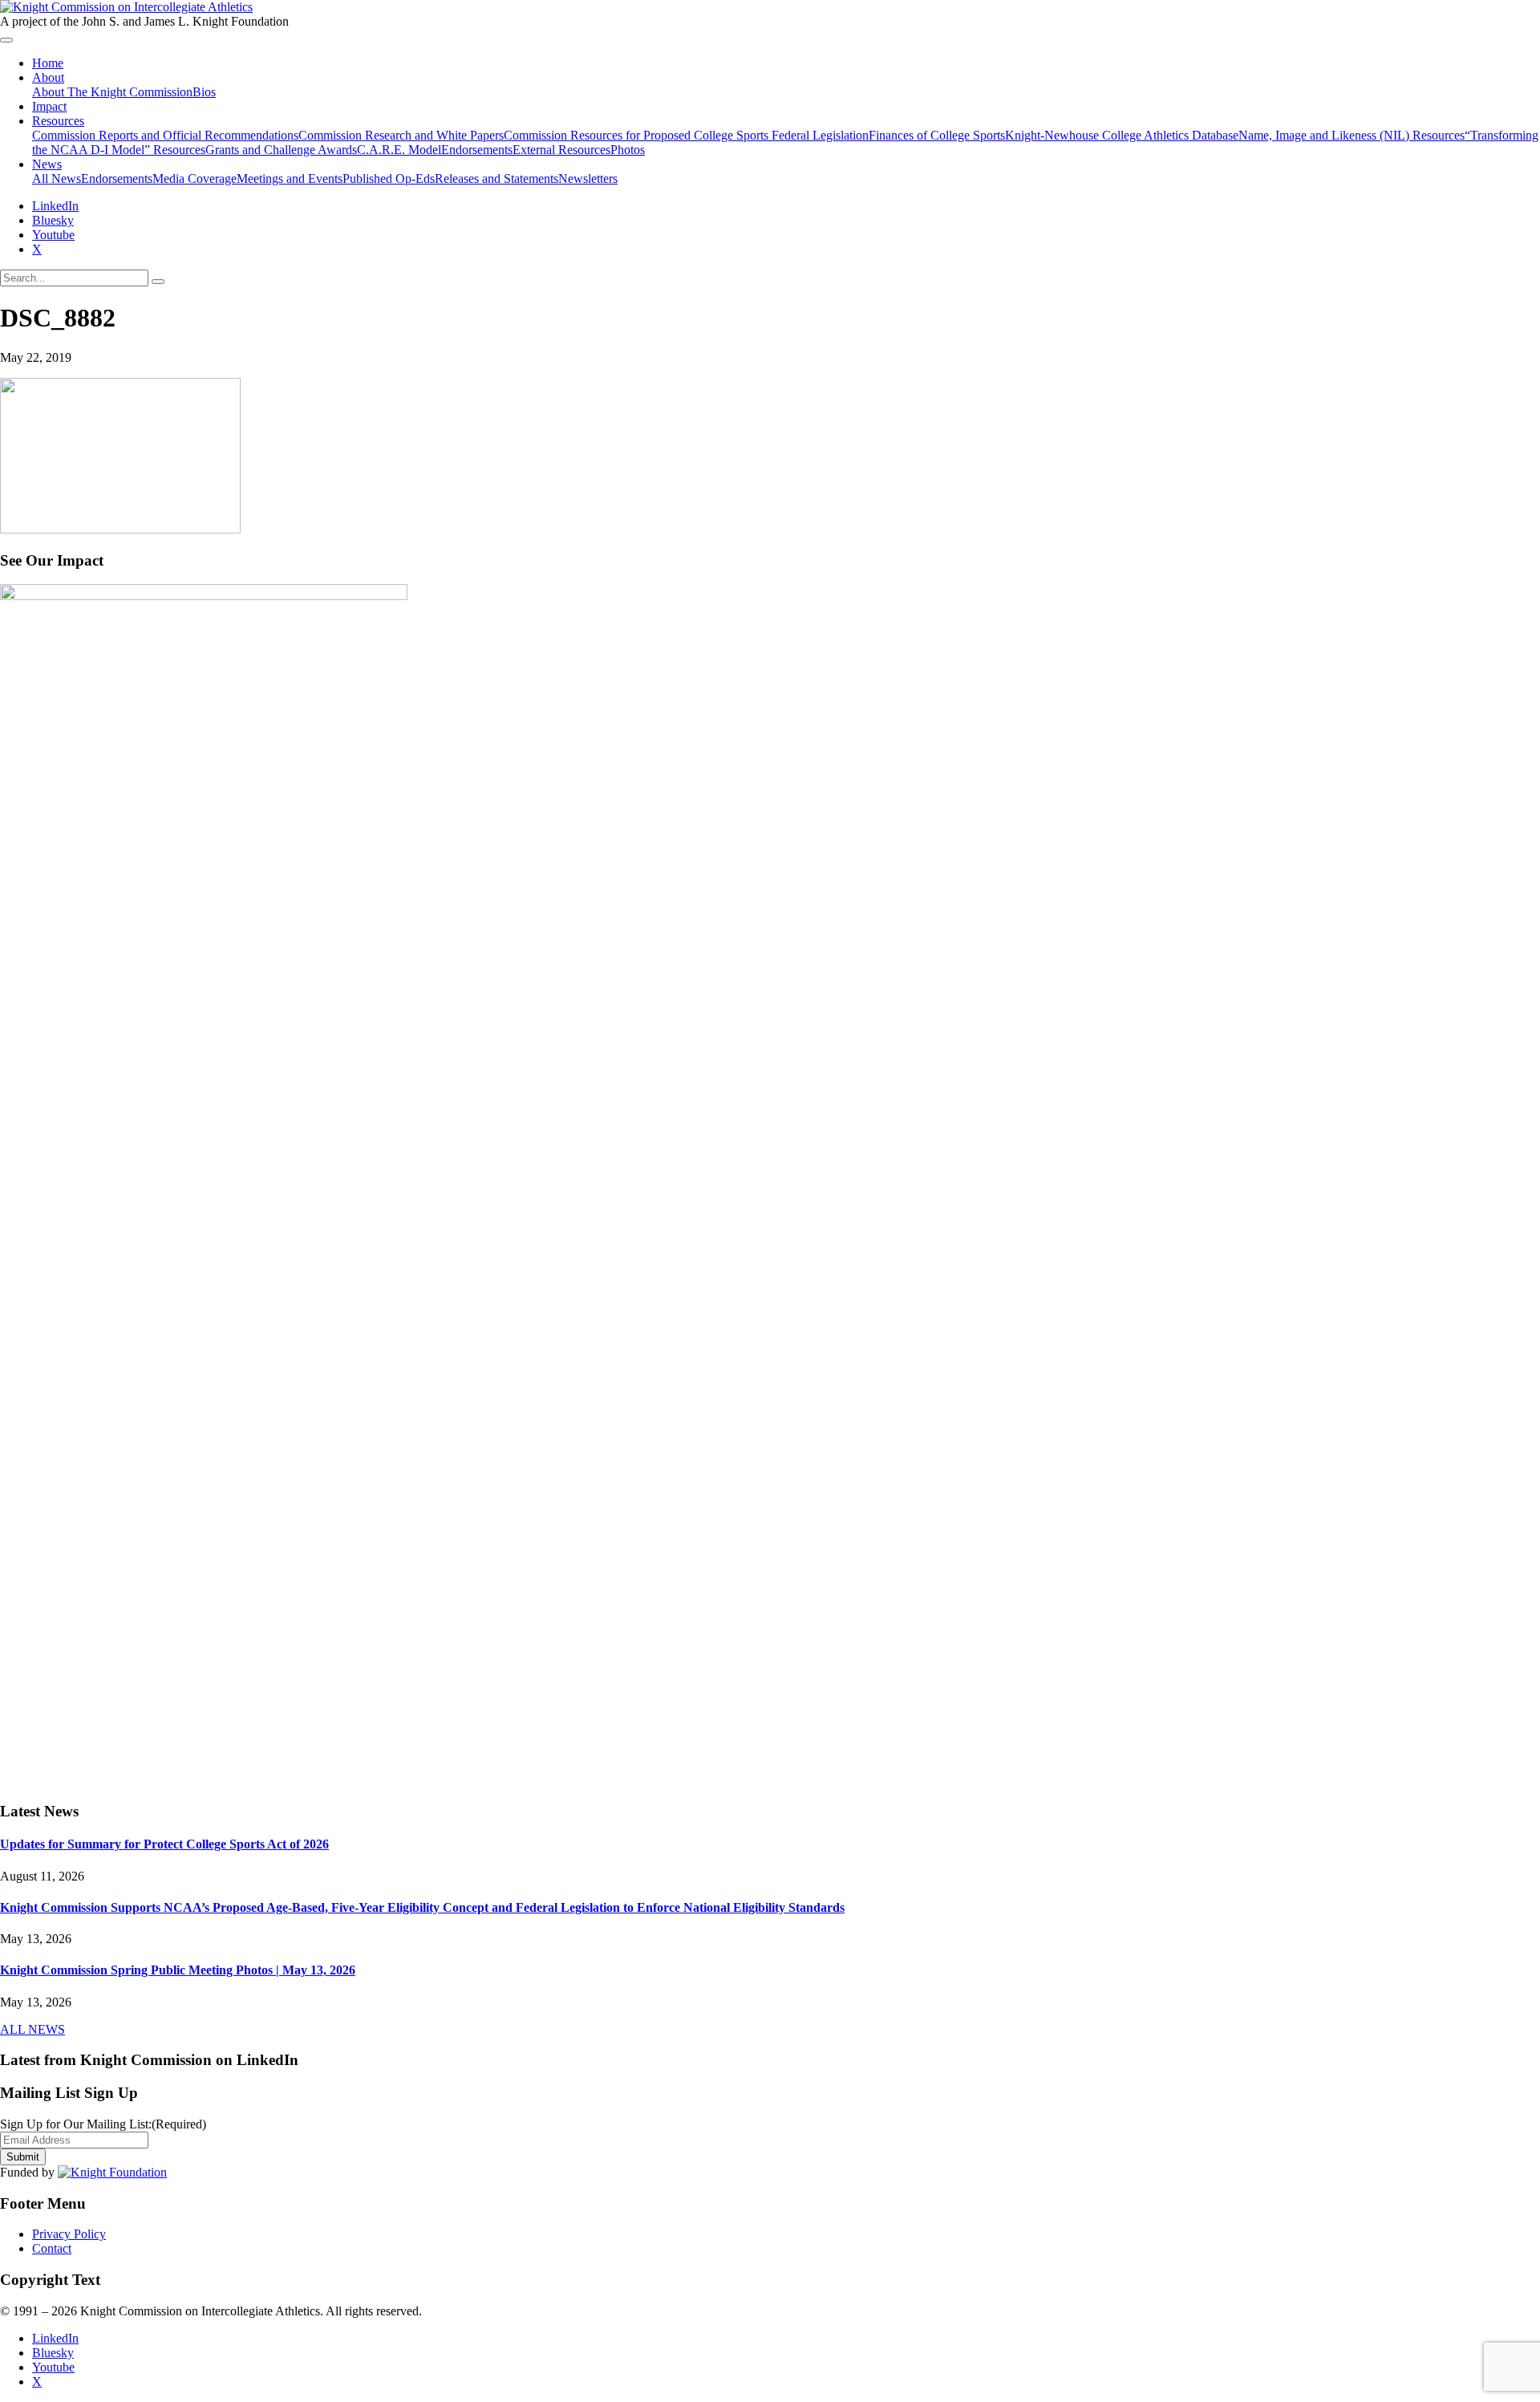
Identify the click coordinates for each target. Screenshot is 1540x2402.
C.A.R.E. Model (399, 150)
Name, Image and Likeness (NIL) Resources (1352, 135)
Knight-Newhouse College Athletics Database (1122, 135)
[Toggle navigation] (6, 40)
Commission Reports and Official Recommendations (165, 135)
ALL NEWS (32, 2029)
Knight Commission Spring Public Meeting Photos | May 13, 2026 (178, 1970)
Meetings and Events (290, 179)
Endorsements (477, 150)
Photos (628, 150)
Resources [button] (58, 121)
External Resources (561, 150)
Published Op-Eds (389, 179)
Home (48, 63)
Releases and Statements (496, 179)
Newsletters (588, 179)
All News (57, 179)
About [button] (48, 77)
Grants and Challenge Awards (281, 150)
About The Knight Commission (112, 92)
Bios (204, 92)
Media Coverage (195, 179)
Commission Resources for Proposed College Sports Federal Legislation (686, 135)
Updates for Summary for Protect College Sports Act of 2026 (164, 1844)
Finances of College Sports (937, 135)
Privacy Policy (69, 2234)
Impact (49, 106)
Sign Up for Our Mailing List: (103, 2124)
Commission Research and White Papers (401, 135)
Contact (52, 2248)
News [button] (47, 164)
